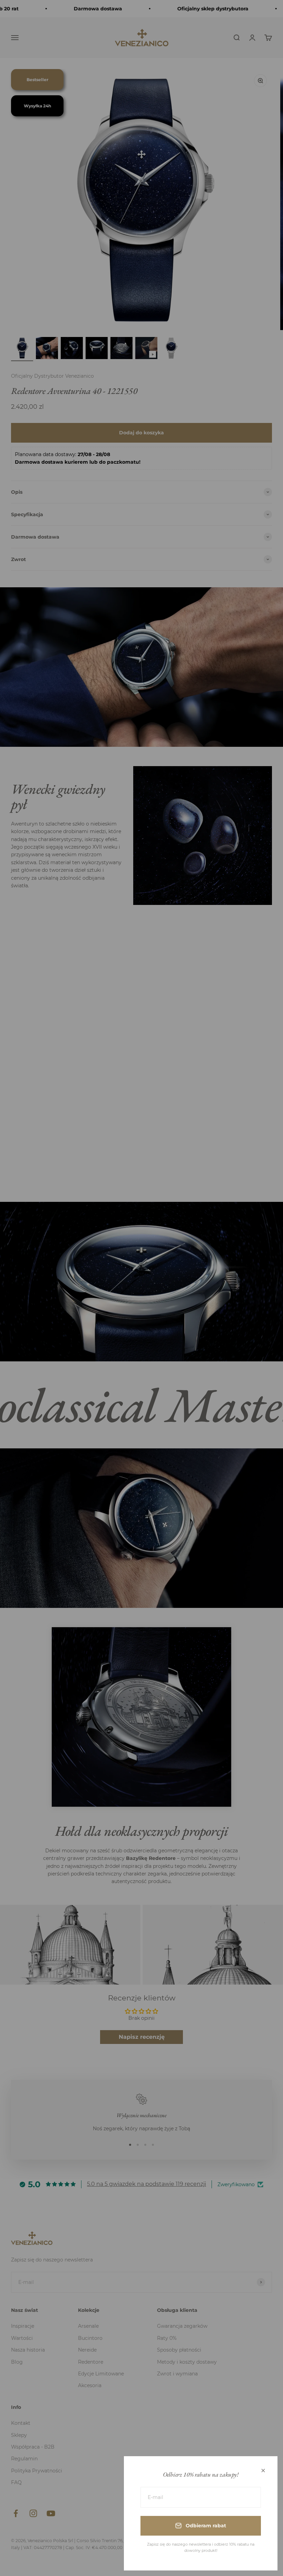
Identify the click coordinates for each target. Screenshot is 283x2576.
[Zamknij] (263, 2471)
